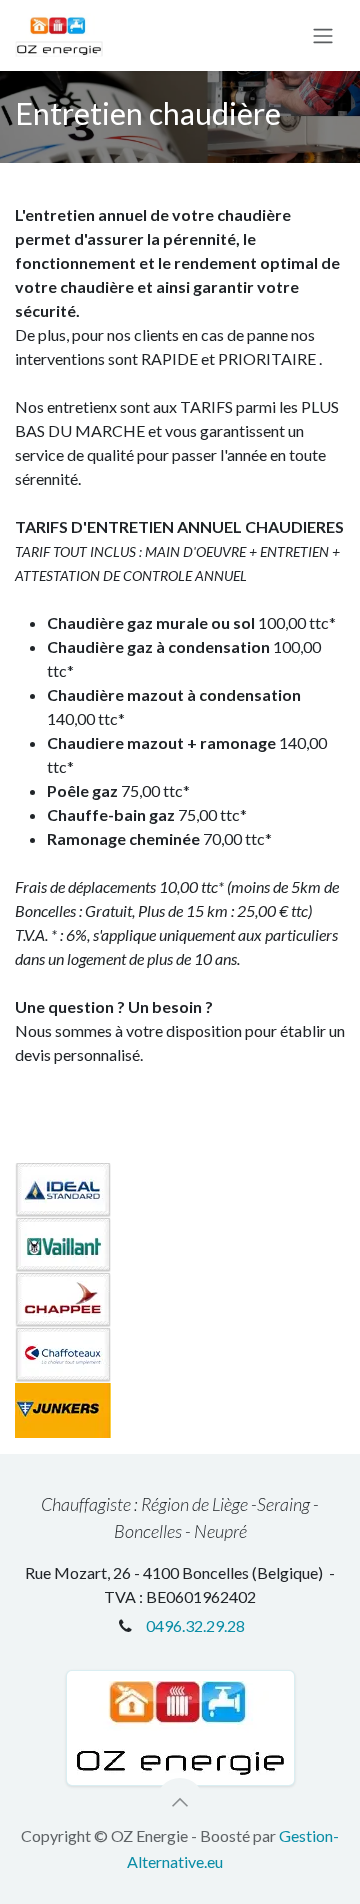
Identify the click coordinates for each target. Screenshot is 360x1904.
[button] (180, 1802)
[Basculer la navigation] (323, 36)
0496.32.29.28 (195, 1625)
